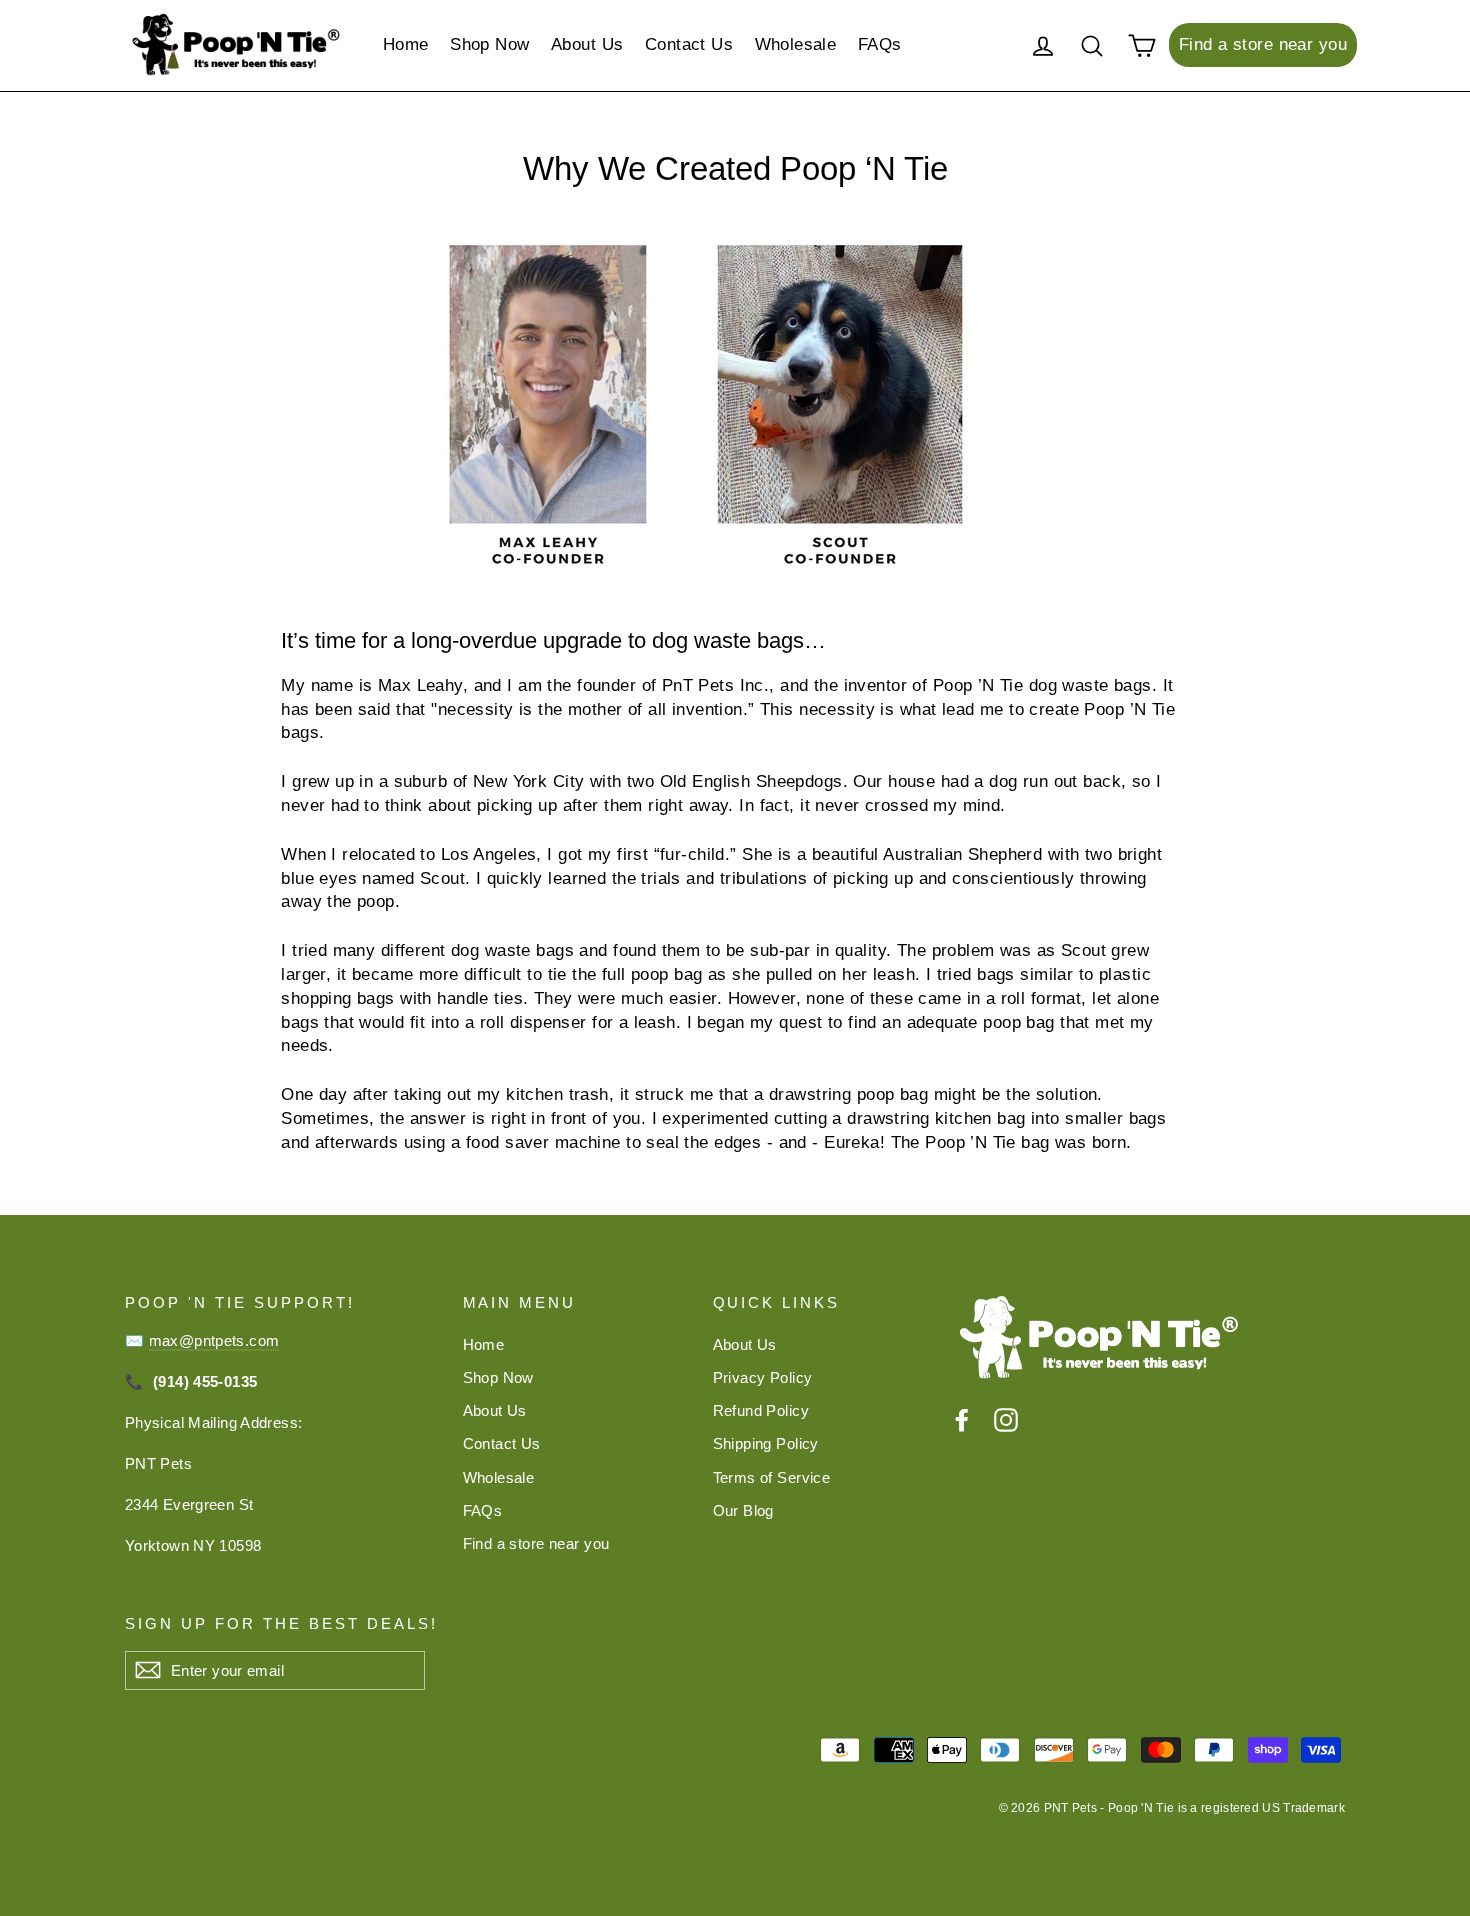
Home (406, 44)
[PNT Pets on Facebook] (962, 1419)
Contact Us (689, 44)
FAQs (880, 44)
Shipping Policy (766, 1443)
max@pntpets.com (214, 1340)
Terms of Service (772, 1477)
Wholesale (796, 44)
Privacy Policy (763, 1377)
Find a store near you (1263, 44)
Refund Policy (761, 1410)
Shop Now (489, 44)
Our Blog (743, 1510)
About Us (587, 44)
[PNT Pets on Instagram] (1006, 1419)
